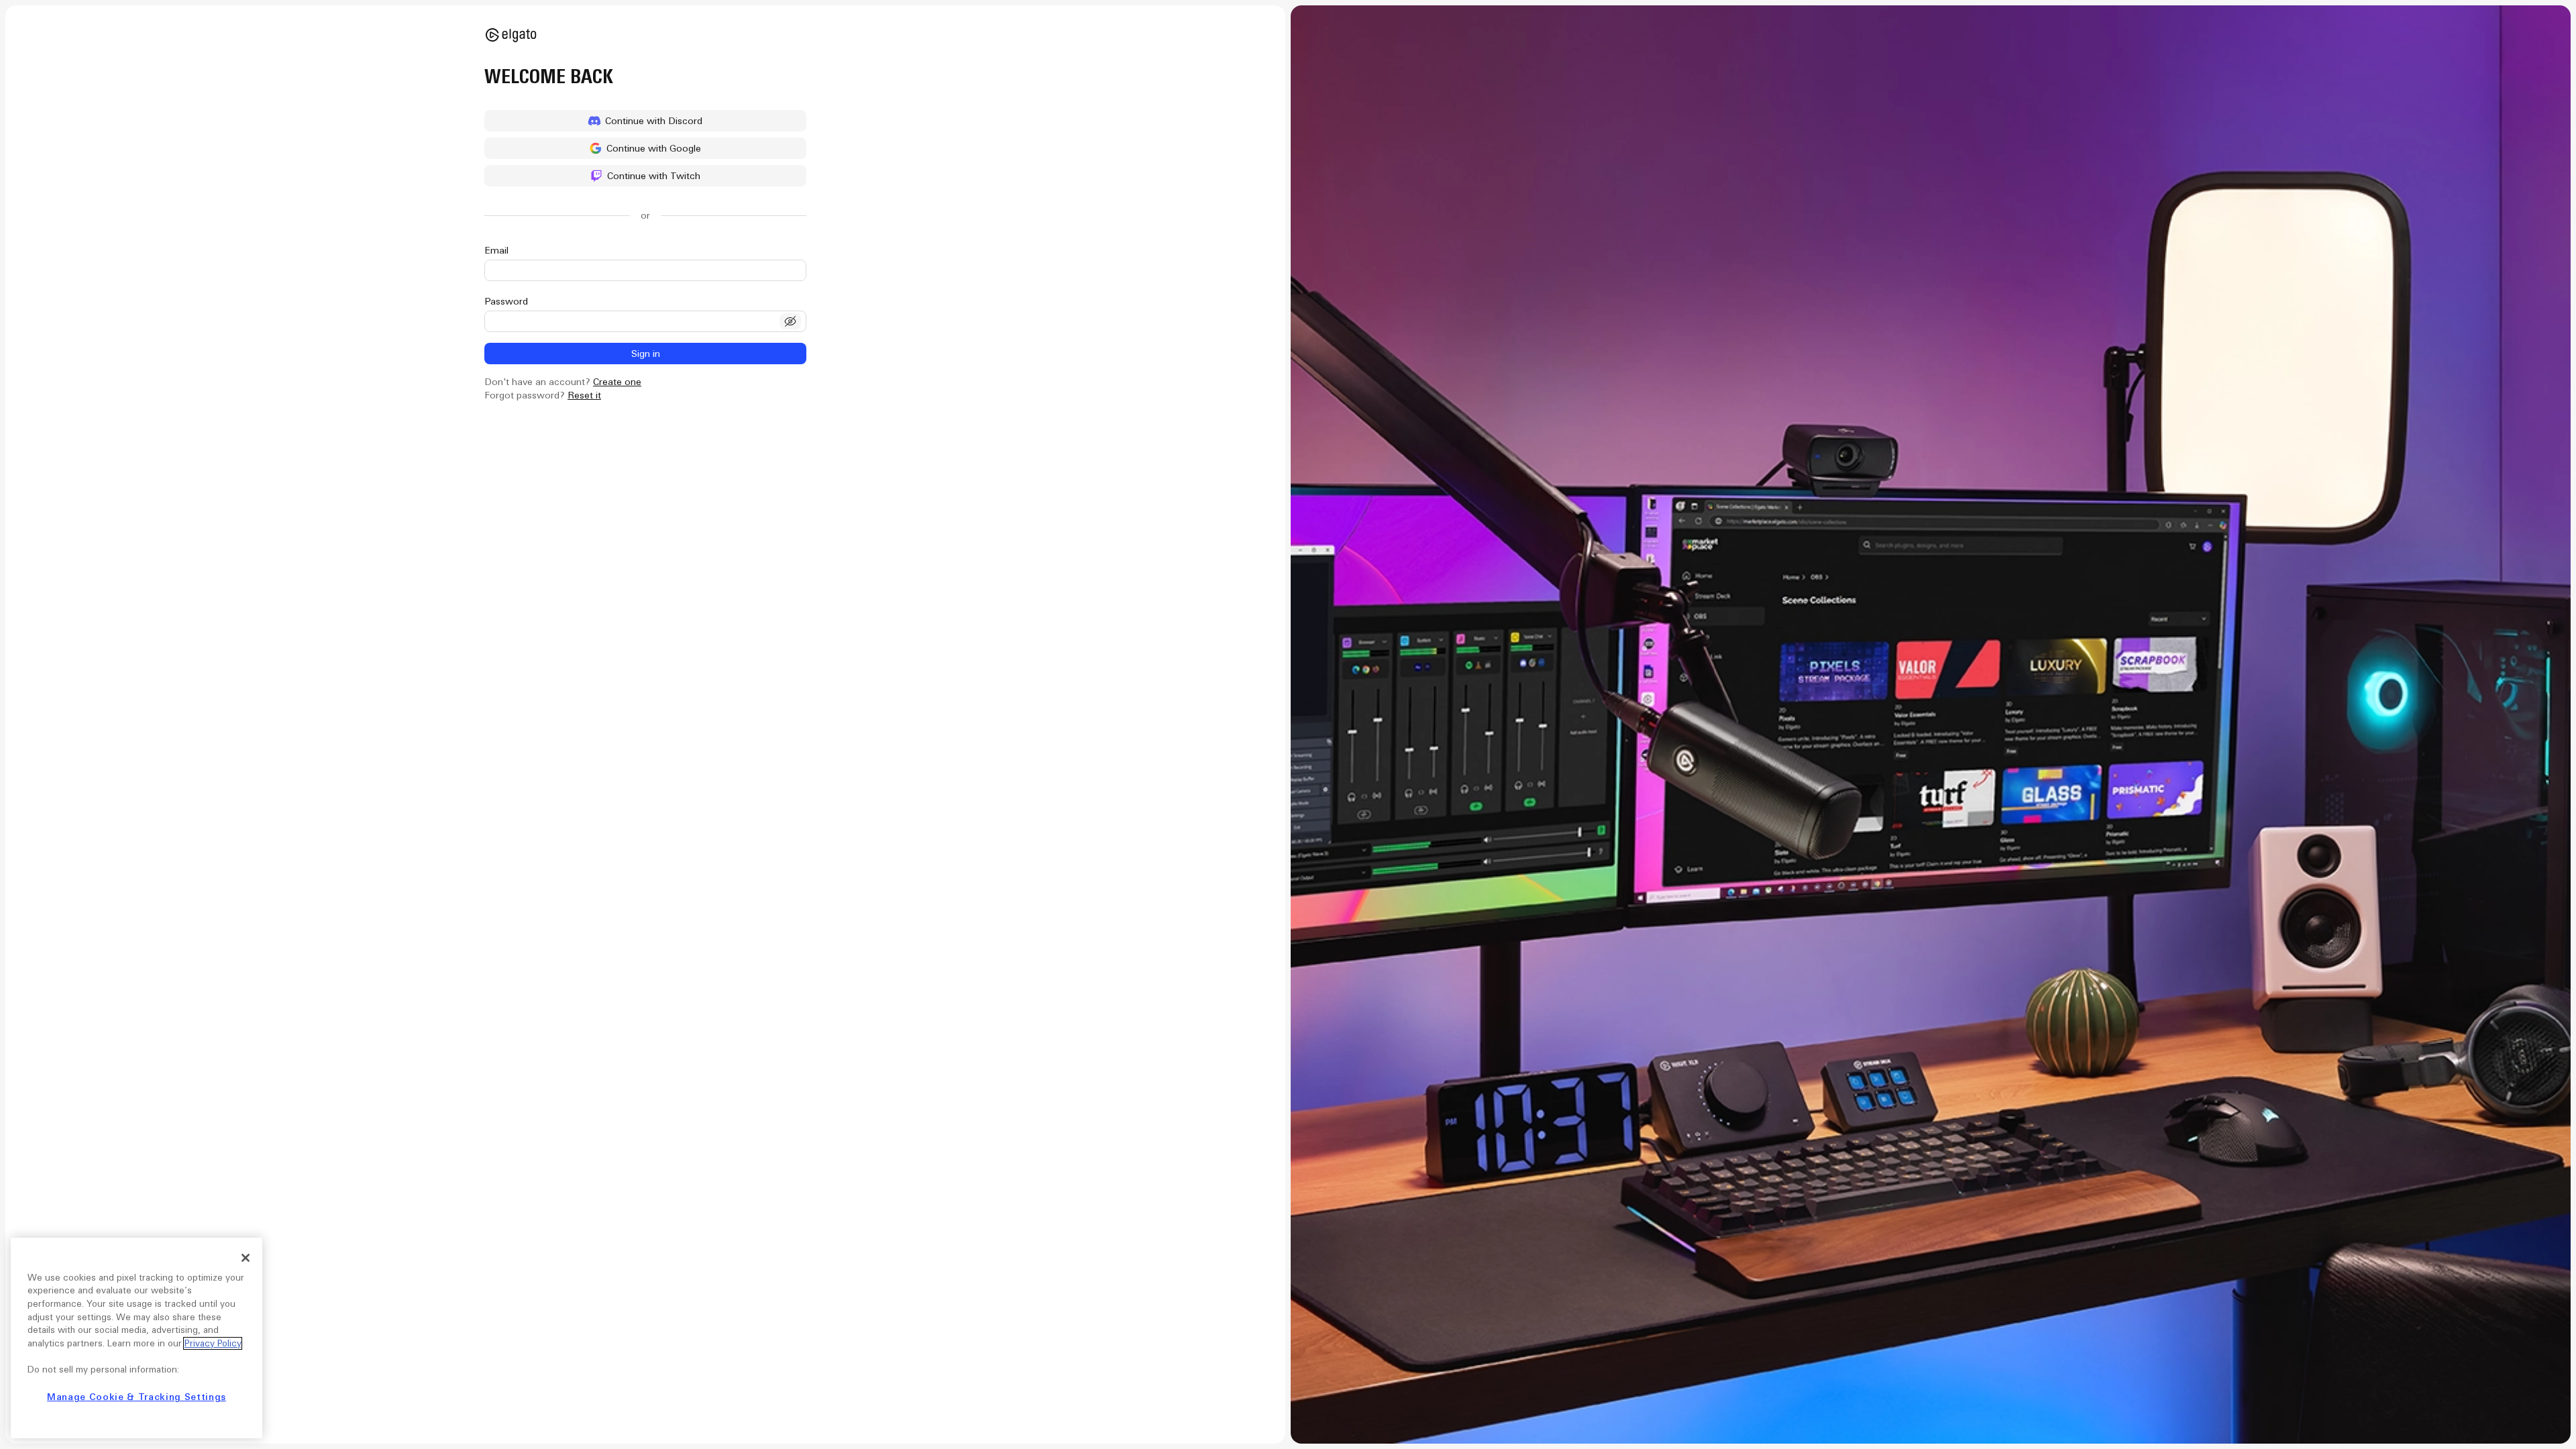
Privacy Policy (213, 1343)
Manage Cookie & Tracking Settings (137, 1397)
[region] (137, 1338)
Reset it (584, 395)
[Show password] (790, 321)
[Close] (246, 1258)
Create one (617, 382)
